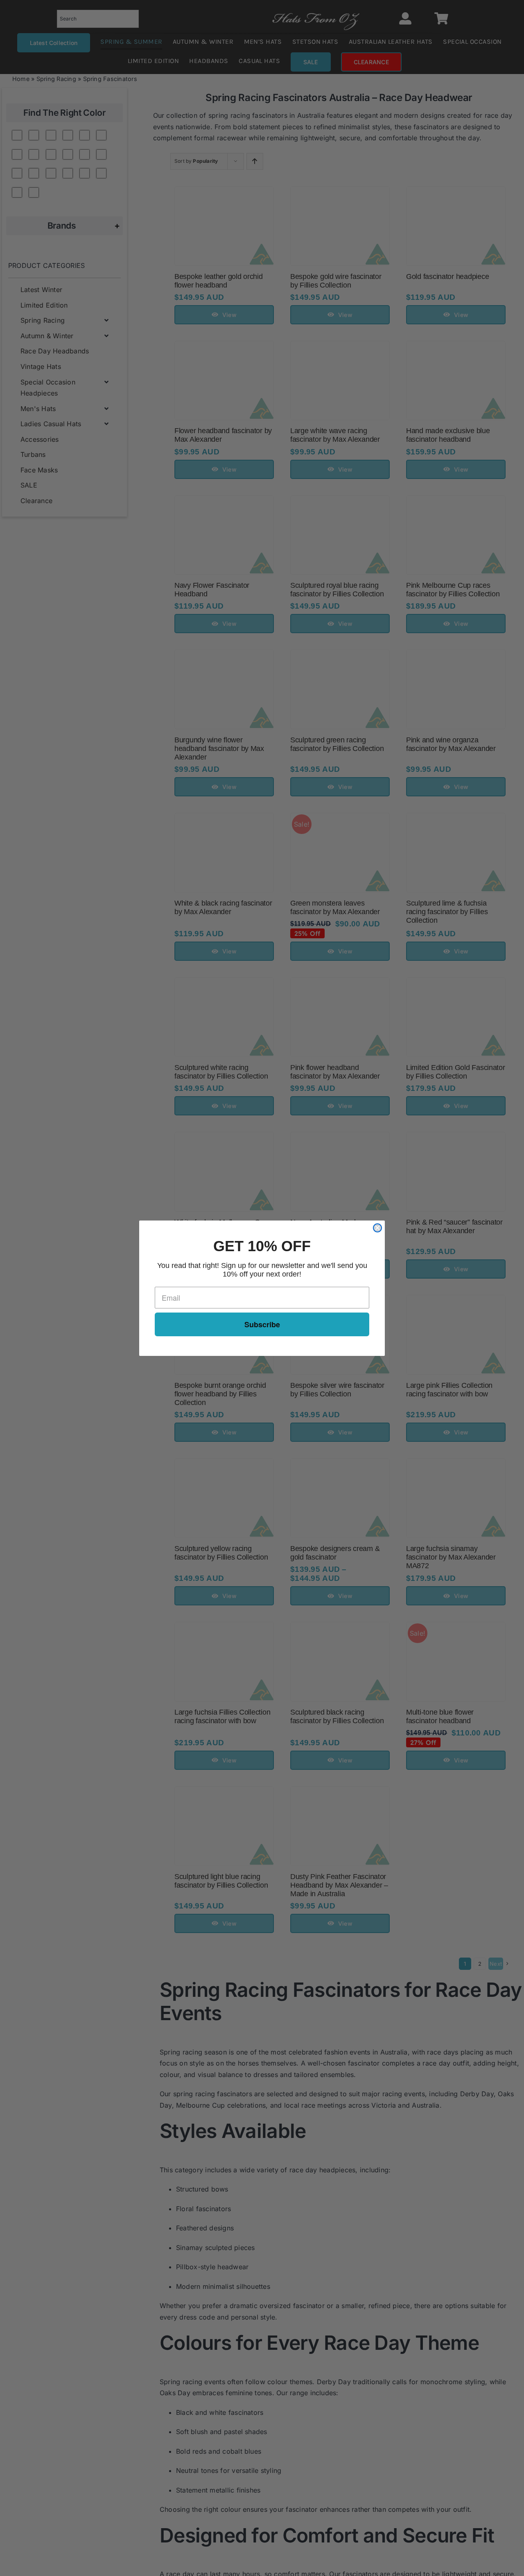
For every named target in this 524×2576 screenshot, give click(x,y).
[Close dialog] (377, 1228)
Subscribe (262, 1324)
